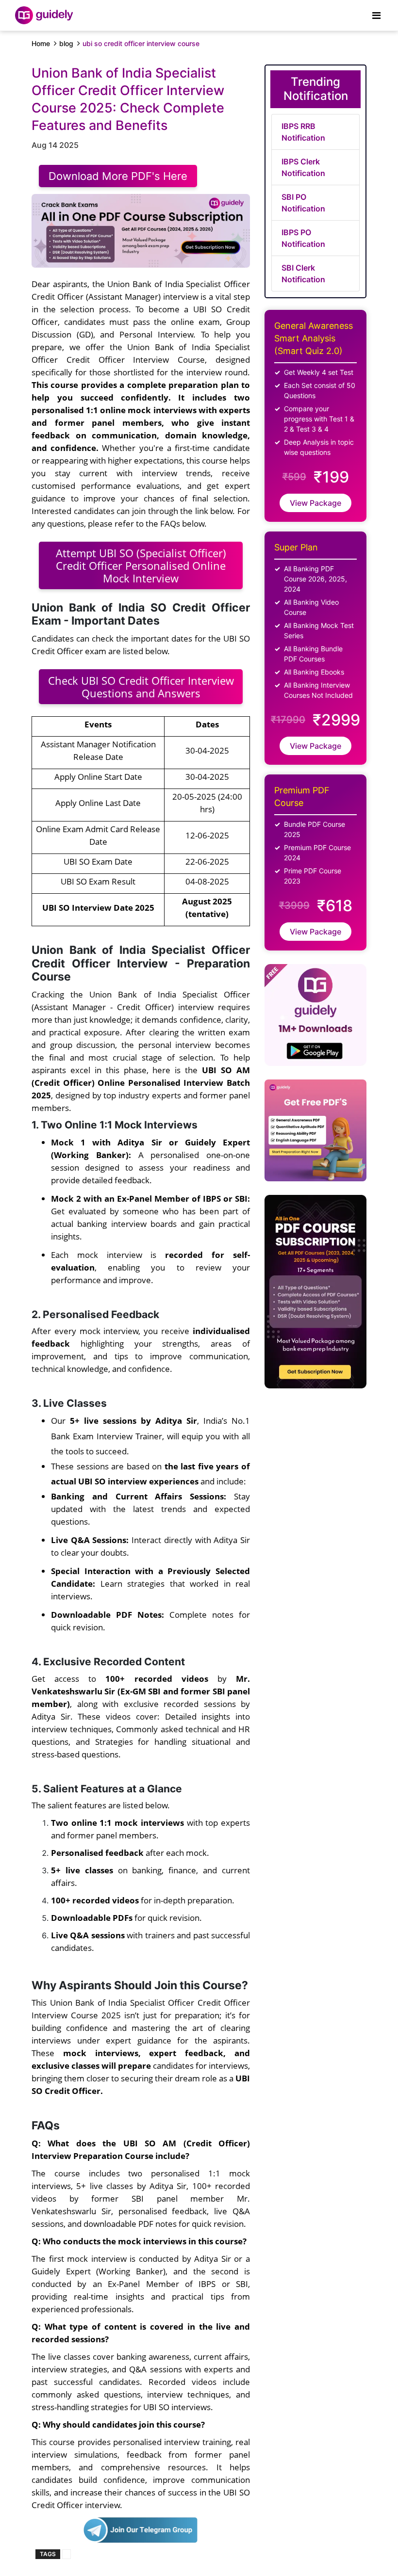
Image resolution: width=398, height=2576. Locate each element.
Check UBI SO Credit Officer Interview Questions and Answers (141, 687)
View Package (315, 503)
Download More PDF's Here (118, 176)
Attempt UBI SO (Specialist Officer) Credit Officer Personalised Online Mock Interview (141, 565)
